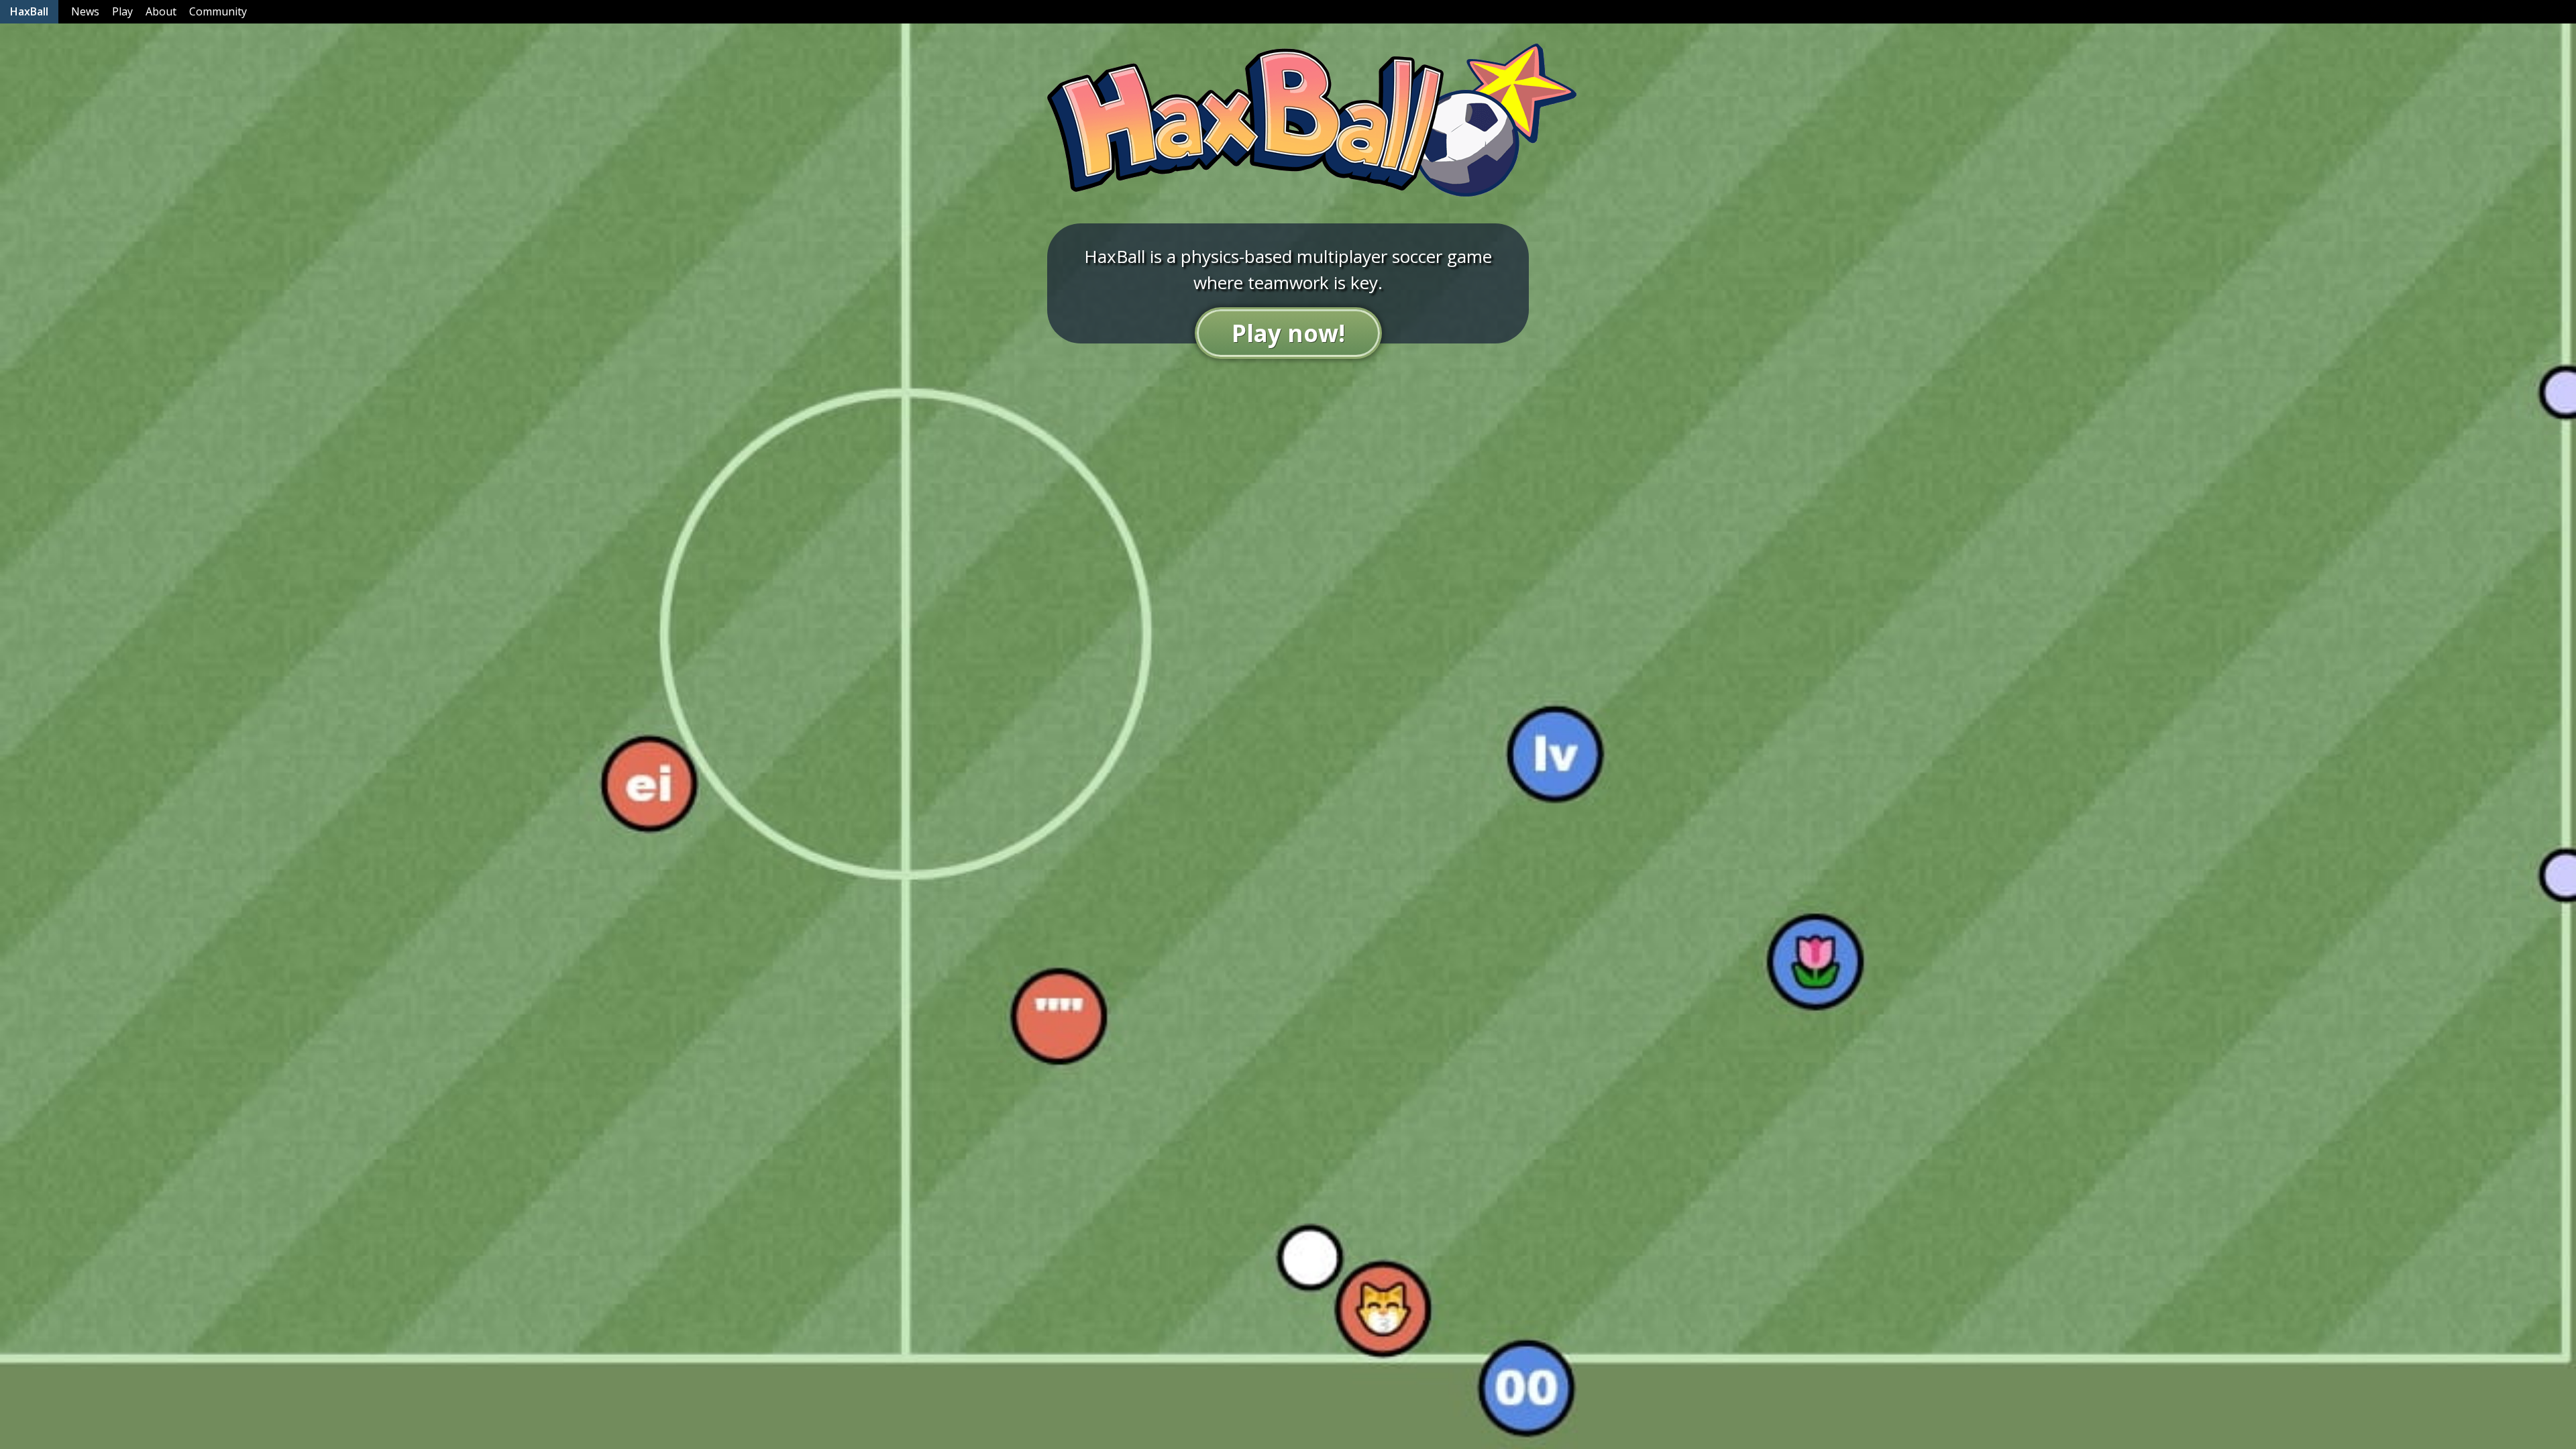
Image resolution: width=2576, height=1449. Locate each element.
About (161, 11)
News (85, 11)
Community (218, 11)
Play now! (1288, 333)
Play (122, 11)
